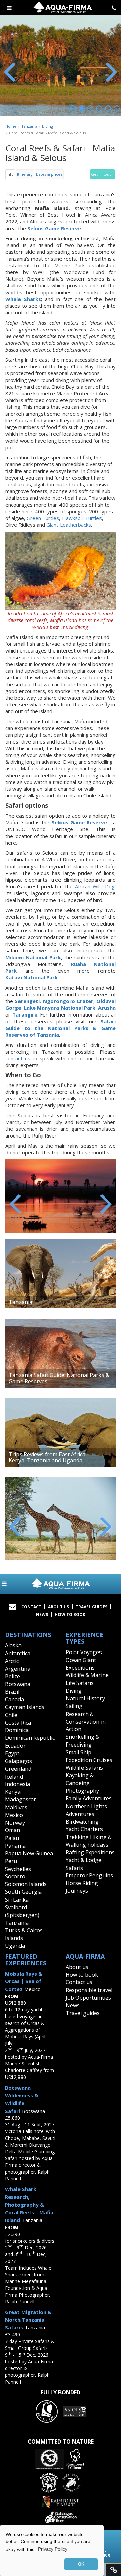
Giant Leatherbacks (69, 525)
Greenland (18, 1769)
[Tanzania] (61, 1274)
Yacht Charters (84, 1829)
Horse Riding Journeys (82, 1887)
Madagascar (21, 1799)
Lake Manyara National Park (60, 1008)
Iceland (14, 1777)
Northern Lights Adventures (86, 1810)
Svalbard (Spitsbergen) (22, 1911)
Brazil (12, 1692)
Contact (31, 1607)
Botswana (18, 1684)
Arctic (12, 1661)
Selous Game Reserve (79, 822)
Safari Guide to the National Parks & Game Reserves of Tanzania (61, 1028)
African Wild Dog (95, 886)
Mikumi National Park (33, 957)
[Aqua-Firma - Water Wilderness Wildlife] (61, 1584)
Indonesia (17, 1784)
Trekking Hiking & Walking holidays (89, 1841)
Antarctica (18, 1653)
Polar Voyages (84, 1652)
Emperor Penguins (89, 1875)
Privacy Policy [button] (53, 2549)
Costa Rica (18, 1723)
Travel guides (83, 2013)
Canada (14, 1699)
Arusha (107, 1008)
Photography (82, 1791)
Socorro (15, 1876)
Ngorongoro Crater (68, 1001)
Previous (10, 71)
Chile (11, 1715)
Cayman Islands (25, 1707)
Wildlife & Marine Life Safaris (87, 1679)
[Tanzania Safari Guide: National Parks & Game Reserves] (61, 1353)
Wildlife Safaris (84, 1768)
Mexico (14, 1815)
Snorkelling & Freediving (83, 1741)
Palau (12, 1838)
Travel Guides (91, 1607)
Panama (15, 1846)
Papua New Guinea (29, 1853)
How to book (70, 1615)
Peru (11, 1861)
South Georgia (23, 1892)
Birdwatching (82, 1822)
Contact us (79, 1982)
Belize (13, 1676)
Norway (15, 1823)
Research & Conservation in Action (86, 1722)
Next (111, 71)
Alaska (13, 1645)
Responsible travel (89, 1990)
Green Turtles (43, 518)
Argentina (18, 1669)
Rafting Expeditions (90, 1852)
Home (11, 126)
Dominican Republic (30, 1738)
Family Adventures (89, 1798)
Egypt (12, 1753)
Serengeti (27, 1001)
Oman (13, 1830)
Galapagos (18, 1761)
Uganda (15, 1946)
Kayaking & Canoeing (80, 1779)
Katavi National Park (32, 977)
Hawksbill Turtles (82, 518)
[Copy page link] (113, 2570)
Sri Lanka (17, 1900)
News (42, 1615)
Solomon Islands (26, 1884)
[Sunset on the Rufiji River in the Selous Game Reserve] (61, 1196)
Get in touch (102, 174)
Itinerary (25, 174)
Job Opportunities (88, 1998)
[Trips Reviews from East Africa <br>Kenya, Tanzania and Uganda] (61, 1432)
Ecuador (15, 1746)
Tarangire (25, 1014)
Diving (48, 126)
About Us (58, 1607)
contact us (18, 1058)
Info (10, 174)
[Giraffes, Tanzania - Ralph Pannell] (61, 1519)
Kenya (13, 1792)
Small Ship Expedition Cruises (89, 1756)
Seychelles (18, 1869)
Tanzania (29, 126)
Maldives (16, 1807)
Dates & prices (49, 174)
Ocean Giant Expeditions (81, 1664)
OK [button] (81, 2564)
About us (77, 1967)
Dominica (17, 1730)
